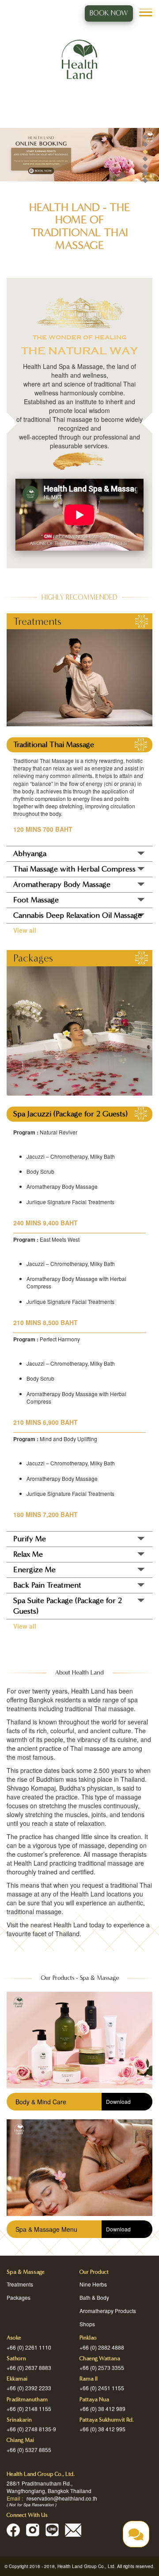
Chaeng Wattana (100, 2358)
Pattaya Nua (94, 2400)
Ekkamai (17, 2379)
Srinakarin (19, 2420)
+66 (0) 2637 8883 (29, 2368)
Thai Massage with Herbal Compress (74, 869)
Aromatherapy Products (108, 2311)
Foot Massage (36, 900)
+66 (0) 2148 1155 (29, 2409)
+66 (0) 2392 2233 (29, 2388)
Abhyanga (30, 854)
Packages (19, 2297)
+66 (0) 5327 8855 (29, 2450)
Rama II (89, 2379)
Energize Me (34, 1570)
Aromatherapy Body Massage (62, 884)
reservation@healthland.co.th (62, 2498)
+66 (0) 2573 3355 (102, 2368)
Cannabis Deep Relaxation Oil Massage (78, 915)
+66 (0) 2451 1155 (102, 2388)
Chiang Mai (20, 2440)
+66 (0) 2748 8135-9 (31, 2429)
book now (109, 13)
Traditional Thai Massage (54, 745)
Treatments (20, 2284)
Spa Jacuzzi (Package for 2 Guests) (70, 1114)
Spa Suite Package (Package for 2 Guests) (68, 1606)
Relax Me (28, 1554)
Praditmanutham (27, 2400)
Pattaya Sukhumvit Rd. (107, 2420)
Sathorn (16, 2358)
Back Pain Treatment (47, 1585)
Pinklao (88, 2338)
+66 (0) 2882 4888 (102, 2347)
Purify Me (30, 1539)
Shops (87, 2324)
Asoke (14, 2338)
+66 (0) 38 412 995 (102, 2429)
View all (25, 930)
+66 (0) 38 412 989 (102, 2409)
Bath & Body (94, 2297)
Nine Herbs (93, 2284)
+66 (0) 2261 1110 (29, 2347)
